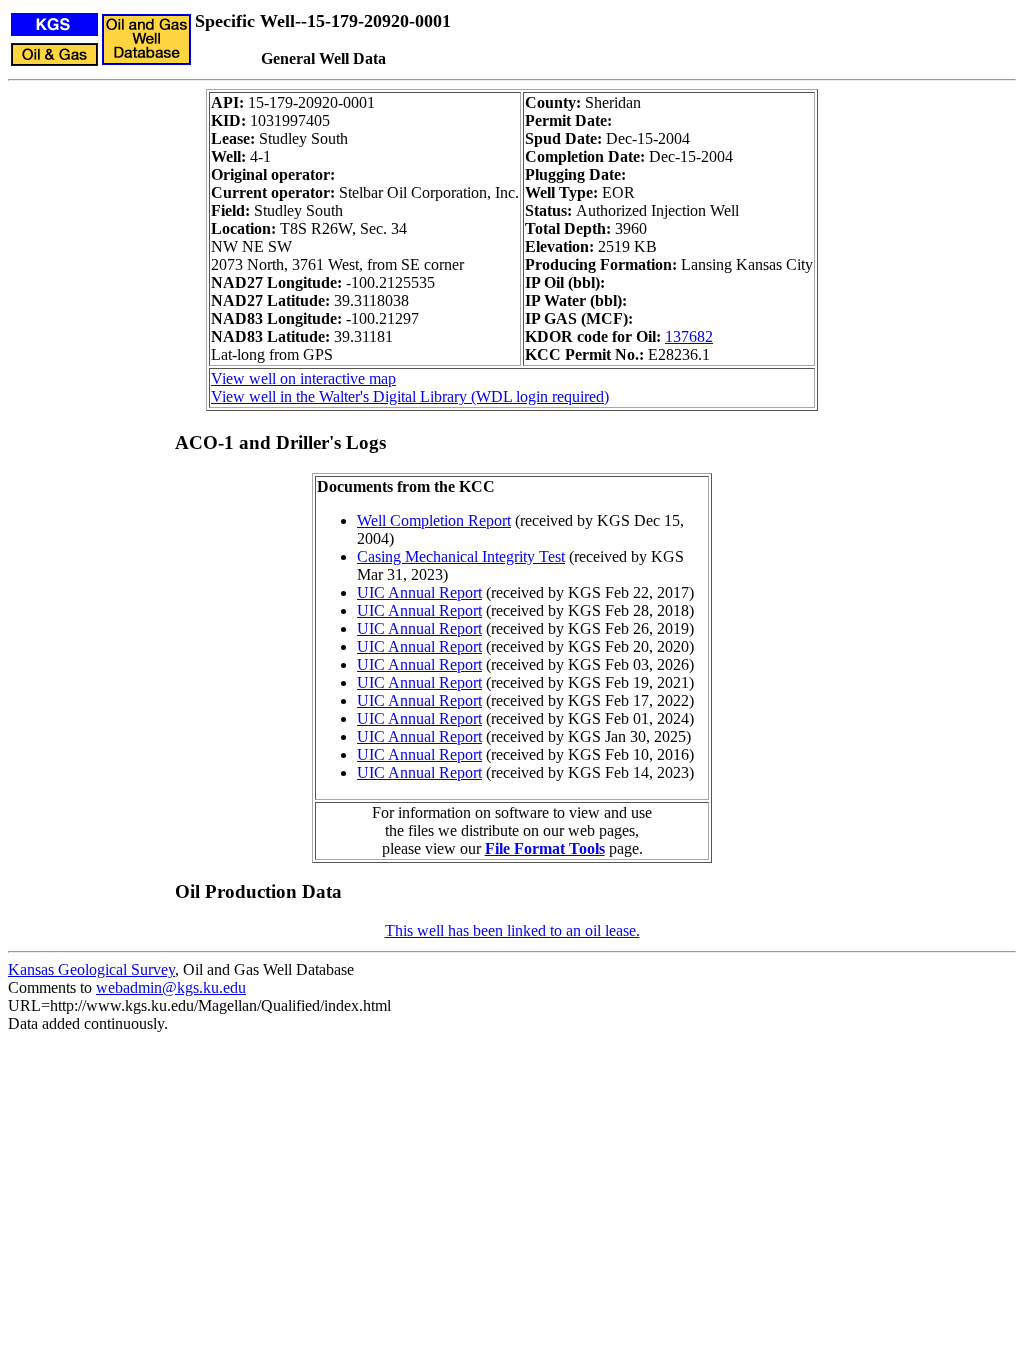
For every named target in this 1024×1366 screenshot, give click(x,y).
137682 (689, 336)
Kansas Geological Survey (91, 969)
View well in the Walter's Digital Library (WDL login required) (410, 396)
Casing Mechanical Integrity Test (461, 556)
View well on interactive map (303, 378)
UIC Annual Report (419, 592)
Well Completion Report (434, 520)
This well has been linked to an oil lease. (512, 930)
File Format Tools (545, 848)
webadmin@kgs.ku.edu (171, 987)
